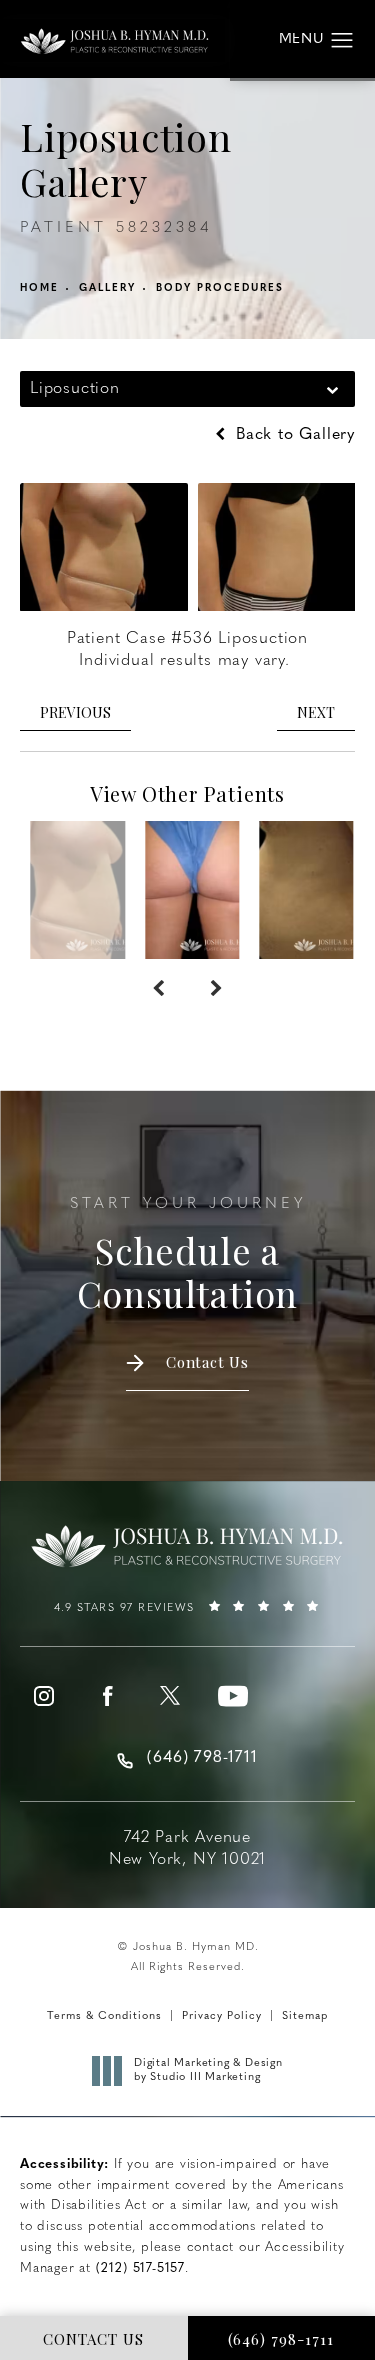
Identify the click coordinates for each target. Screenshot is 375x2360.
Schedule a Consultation (188, 1256)
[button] (342, 41)
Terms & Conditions (104, 2016)
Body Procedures (220, 288)
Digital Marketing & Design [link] (208, 2070)
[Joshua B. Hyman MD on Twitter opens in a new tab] (170, 1696)
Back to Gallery (292, 435)
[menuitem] (44, 1696)
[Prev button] (158, 989)
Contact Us (207, 1362)
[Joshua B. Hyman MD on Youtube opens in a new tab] (233, 1696)
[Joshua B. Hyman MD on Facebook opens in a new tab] (107, 1696)
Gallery (107, 288)
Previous (75, 712)
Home (39, 288)
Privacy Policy (222, 2016)
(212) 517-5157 (140, 2268)
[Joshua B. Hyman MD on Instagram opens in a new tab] (44, 1696)
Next (316, 712)
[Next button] (216, 989)
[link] (187, 1615)
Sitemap (305, 2016)
